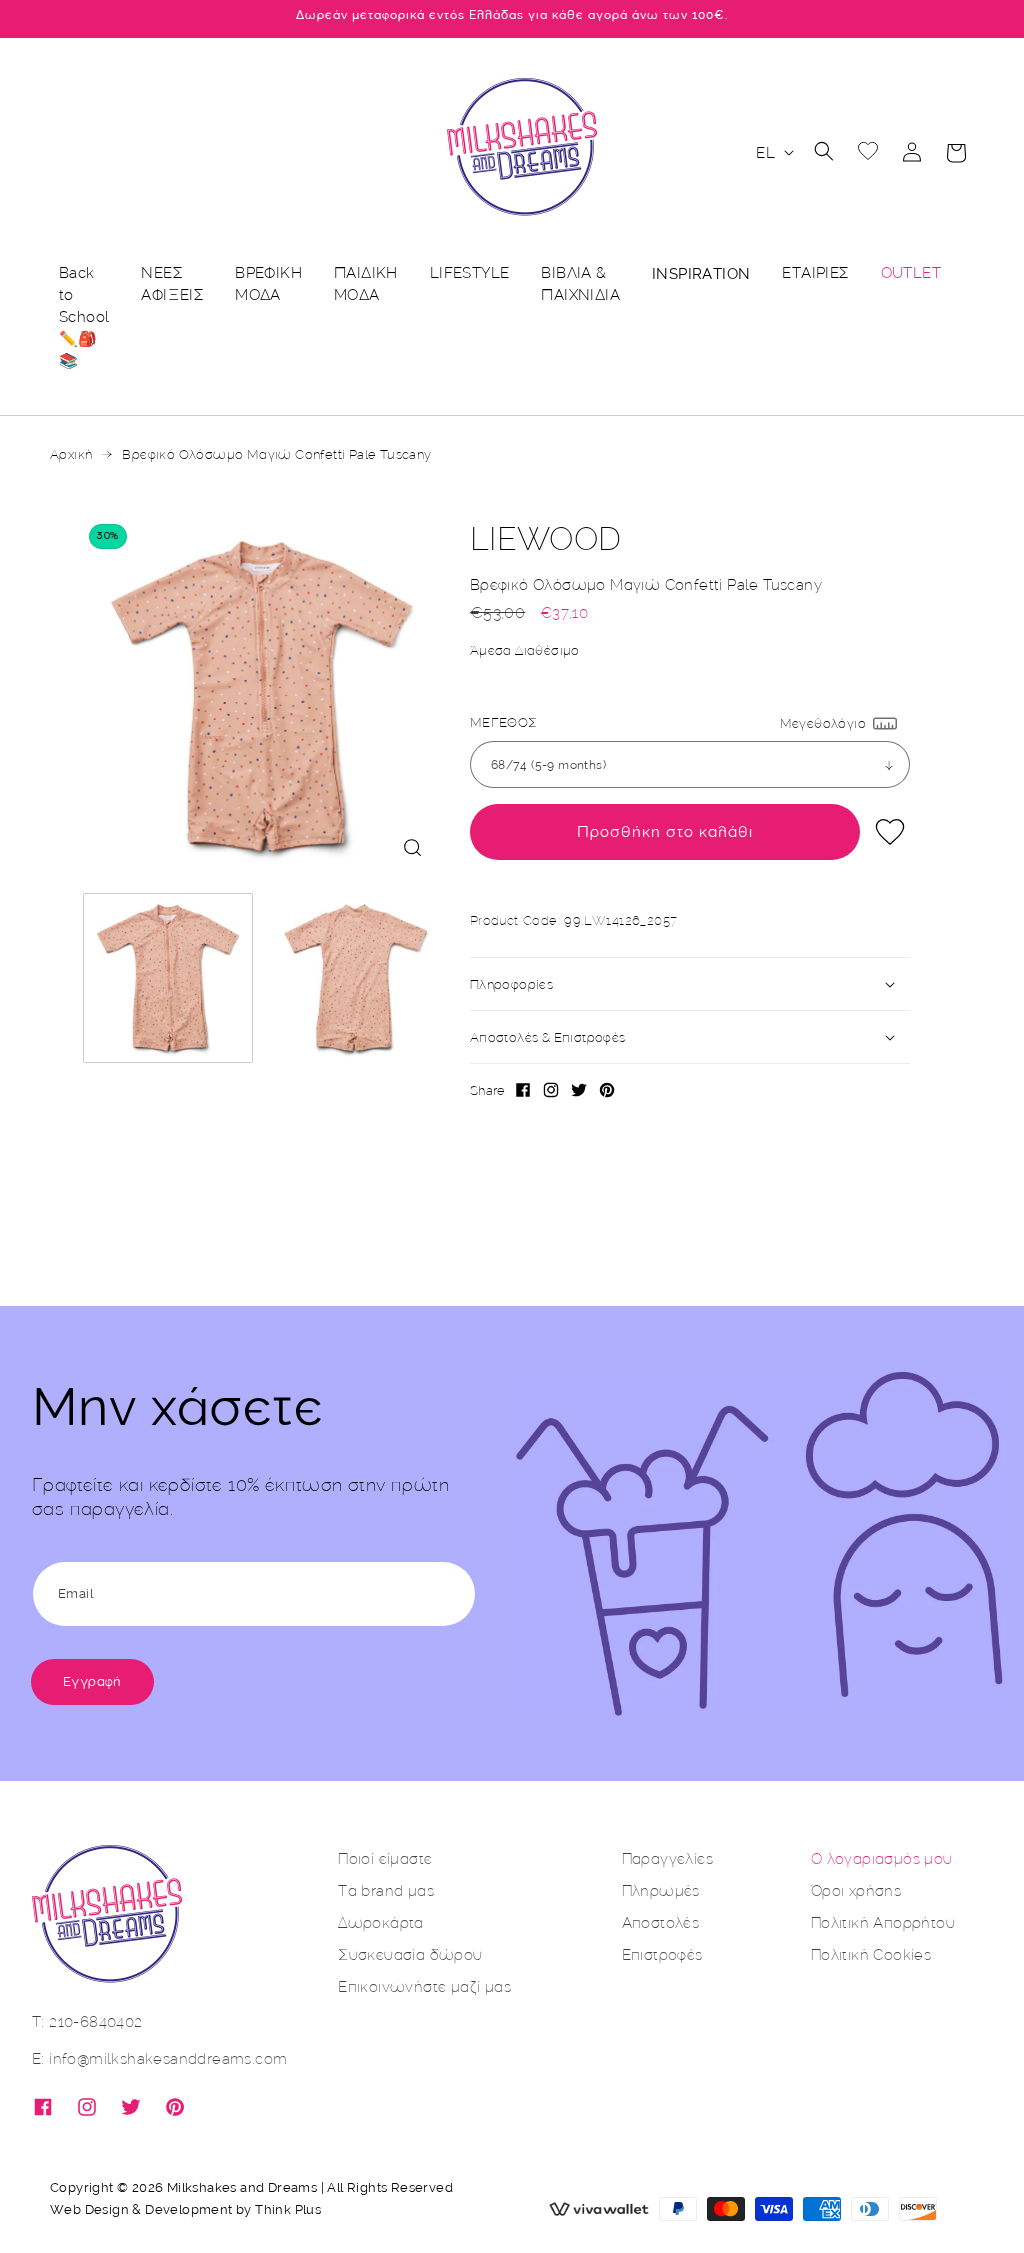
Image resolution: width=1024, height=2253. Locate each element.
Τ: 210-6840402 (87, 2021)
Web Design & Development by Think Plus (185, 2209)
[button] (824, 151)
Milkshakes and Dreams (242, 2187)
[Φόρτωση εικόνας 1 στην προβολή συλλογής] (168, 978)
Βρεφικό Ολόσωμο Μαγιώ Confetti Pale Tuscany (276, 454)
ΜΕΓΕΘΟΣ (504, 722)
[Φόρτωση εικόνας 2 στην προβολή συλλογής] (356, 978)
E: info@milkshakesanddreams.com (159, 2058)
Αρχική (71, 454)
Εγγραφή (92, 1681)
